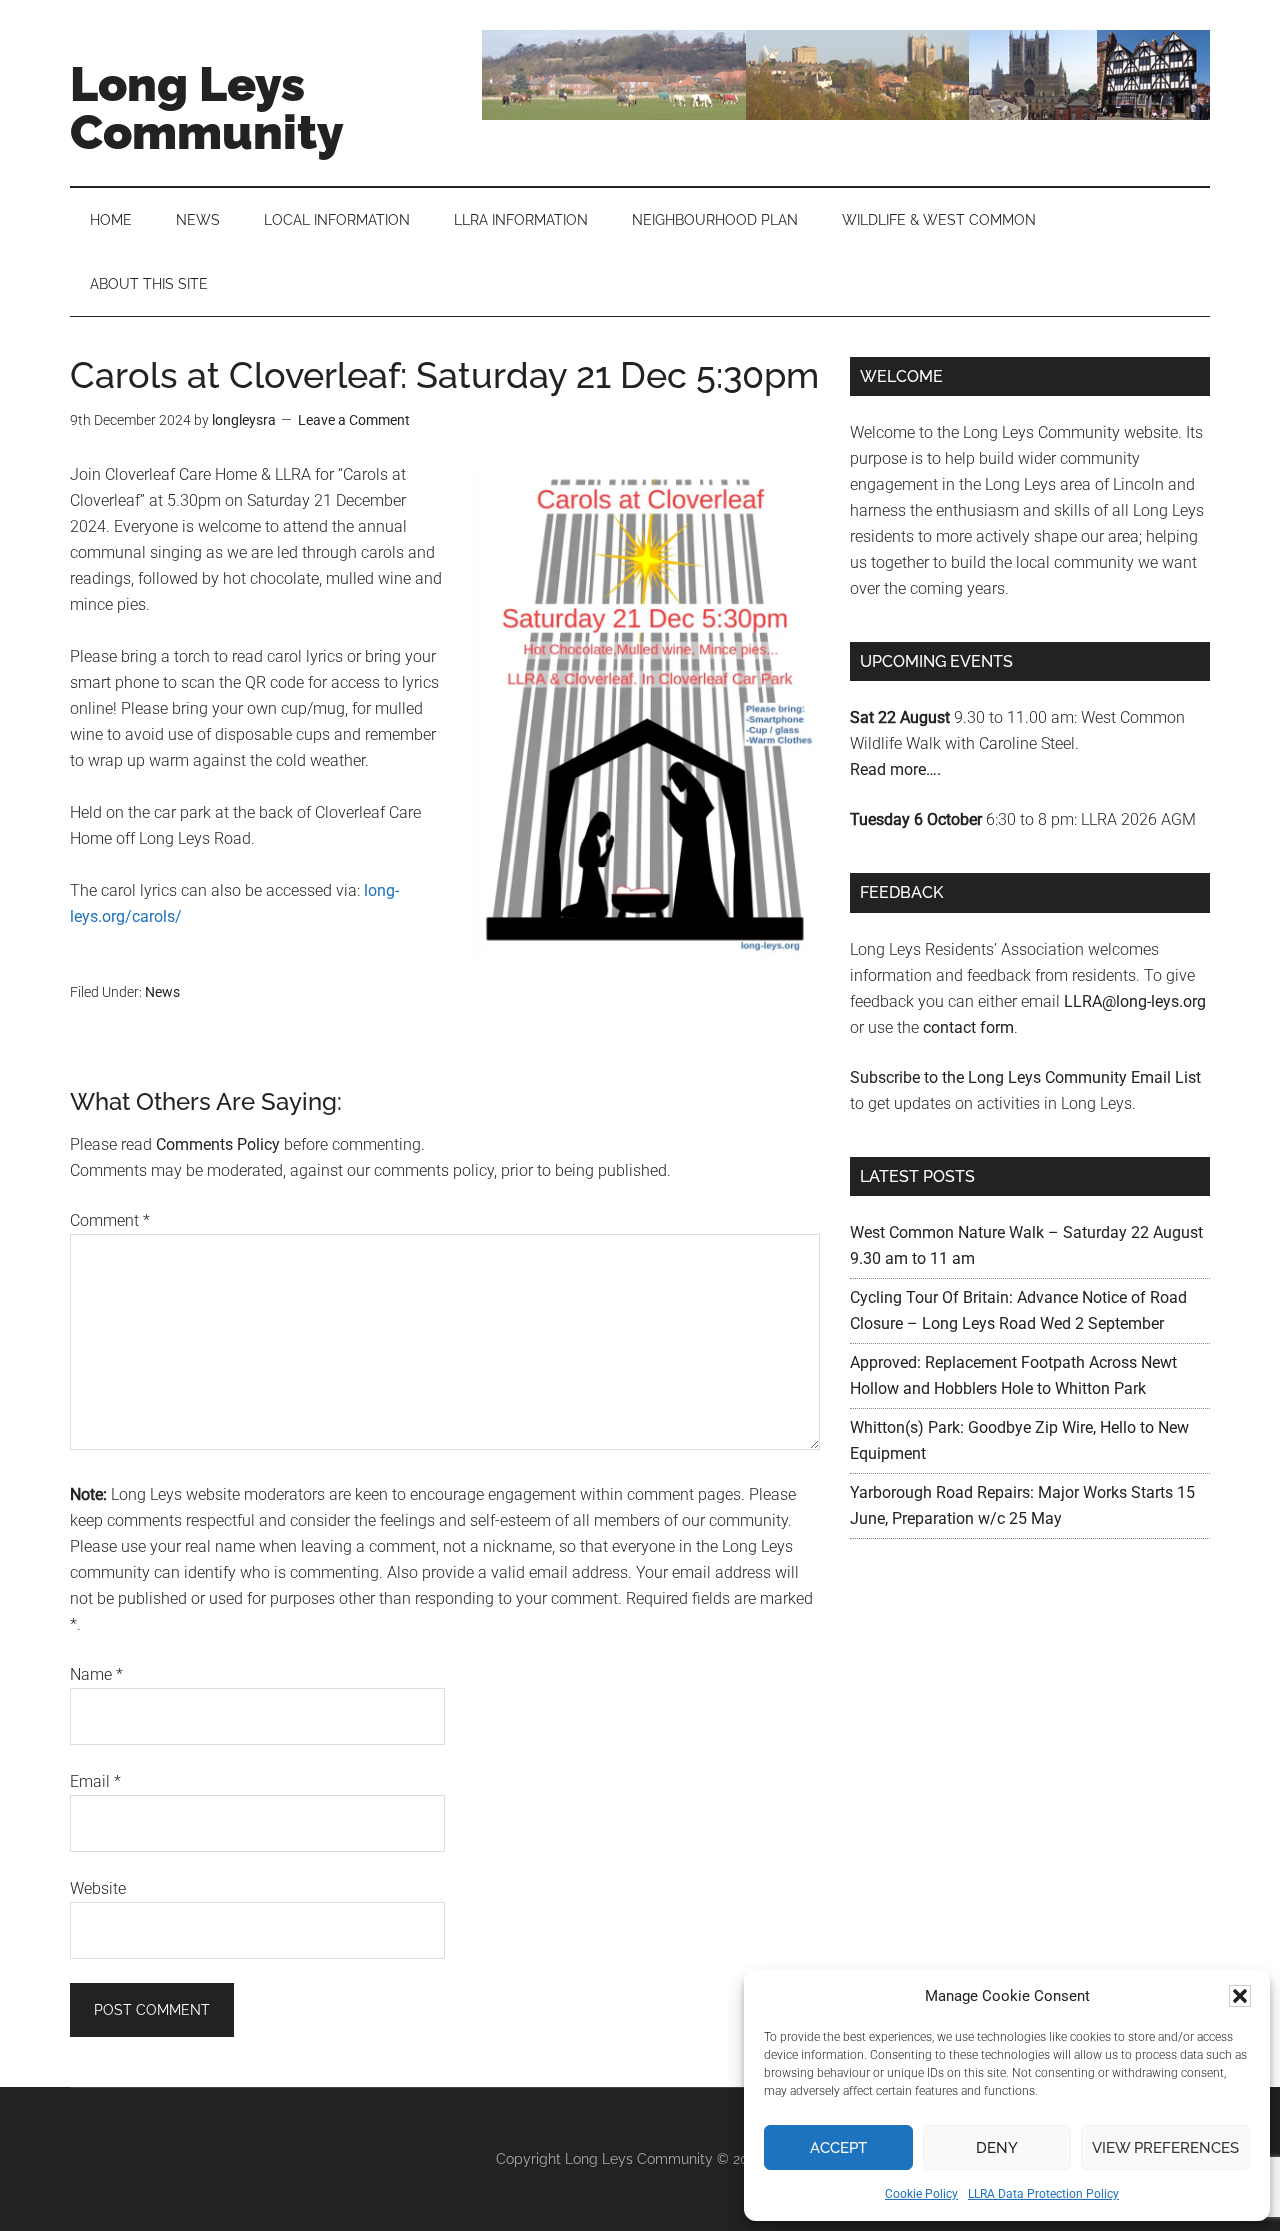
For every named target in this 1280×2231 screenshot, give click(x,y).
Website (98, 1888)
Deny (997, 2148)
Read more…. (895, 769)
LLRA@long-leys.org (1135, 1001)
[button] (1240, 1996)
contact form (968, 1027)
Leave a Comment (354, 420)
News (162, 992)
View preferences (1165, 2148)
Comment (110, 1220)
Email (95, 1781)
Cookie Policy (921, 2194)
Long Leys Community (207, 108)
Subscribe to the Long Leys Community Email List (1025, 1077)
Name (96, 1674)
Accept (838, 2148)
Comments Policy (218, 1144)
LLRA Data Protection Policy (1043, 2194)
